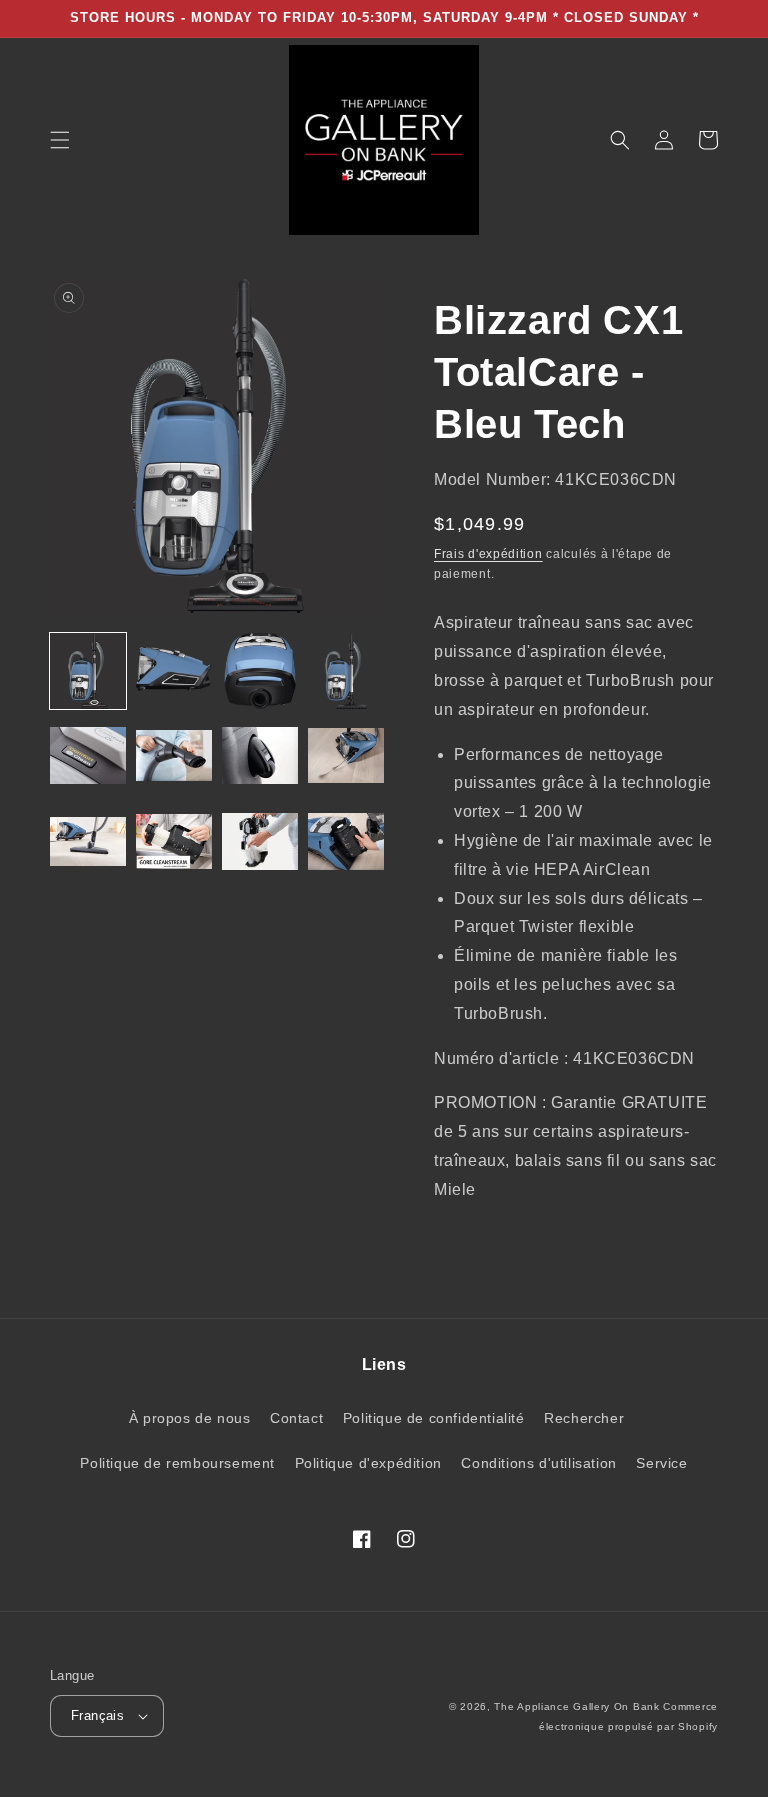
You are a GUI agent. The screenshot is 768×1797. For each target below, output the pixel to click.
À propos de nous (190, 1418)
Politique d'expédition (368, 1463)
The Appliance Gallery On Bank (576, 1706)
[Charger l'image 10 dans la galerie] (174, 843)
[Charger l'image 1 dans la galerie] (88, 671)
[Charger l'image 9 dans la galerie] (88, 843)
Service (661, 1463)
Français (97, 1715)
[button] (60, 140)
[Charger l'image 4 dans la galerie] (346, 671)
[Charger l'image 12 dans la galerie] (346, 843)
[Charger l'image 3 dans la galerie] (260, 671)
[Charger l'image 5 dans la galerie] (88, 757)
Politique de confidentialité (434, 1418)
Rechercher (584, 1418)
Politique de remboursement (177, 1463)
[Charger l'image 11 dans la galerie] (260, 843)
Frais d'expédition (488, 554)
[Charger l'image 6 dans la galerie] (174, 757)
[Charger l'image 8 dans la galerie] (346, 757)
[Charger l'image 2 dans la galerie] (174, 671)
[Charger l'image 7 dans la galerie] (260, 757)
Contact (296, 1418)
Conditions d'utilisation (538, 1463)
